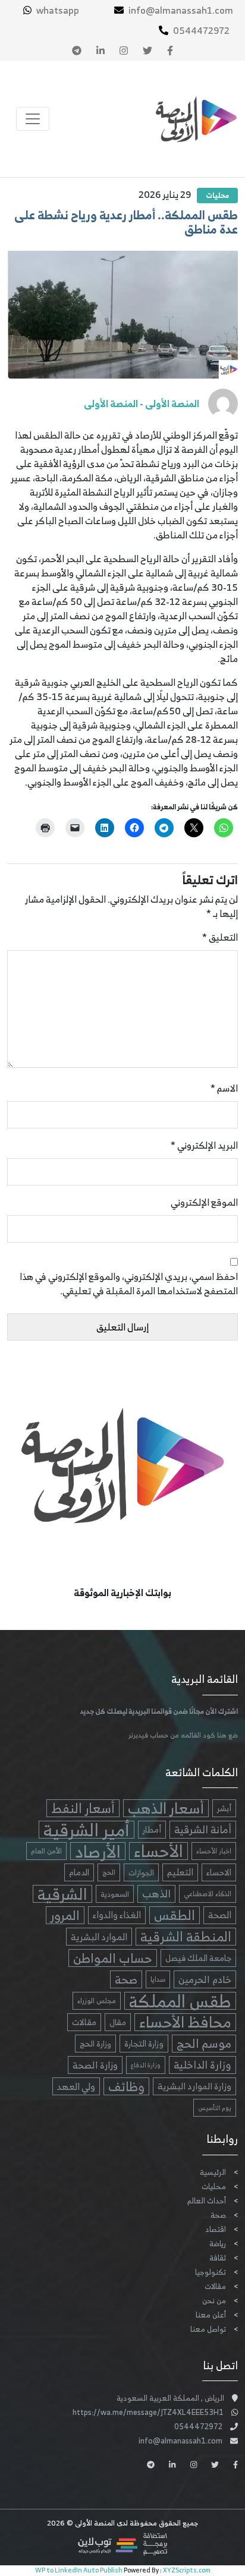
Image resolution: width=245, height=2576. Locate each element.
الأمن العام (46, 1851)
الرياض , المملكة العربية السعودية (170, 2398)
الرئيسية (213, 2172)
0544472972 (201, 30)
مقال (118, 2022)
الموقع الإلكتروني (204, 1202)
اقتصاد (216, 2229)
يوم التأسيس (215, 2108)
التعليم (180, 1872)
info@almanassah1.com (181, 10)
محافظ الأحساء (185, 2022)
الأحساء (158, 1851)
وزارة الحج (95, 2044)
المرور (65, 1915)
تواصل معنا (208, 2329)
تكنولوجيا (211, 2272)
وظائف (126, 2086)
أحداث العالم (207, 2201)
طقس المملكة (180, 2001)
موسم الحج (204, 2044)
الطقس (175, 1915)
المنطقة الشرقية (186, 1937)
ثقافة (218, 2258)
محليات (217, 195)
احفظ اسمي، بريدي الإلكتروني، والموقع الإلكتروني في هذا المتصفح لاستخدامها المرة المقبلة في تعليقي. (129, 1284)
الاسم (224, 1088)
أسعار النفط (83, 1808)
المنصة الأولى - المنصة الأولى (142, 403)
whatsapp (58, 10)
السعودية (115, 1894)
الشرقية (62, 1894)
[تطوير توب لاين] (122, 2544)
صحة (126, 1979)
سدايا (158, 1979)
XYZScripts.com (187, 2570)
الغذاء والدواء (117, 1915)
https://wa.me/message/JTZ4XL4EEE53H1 (148, 2412)
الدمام (79, 1872)
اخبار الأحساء (214, 1851)
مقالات (84, 2022)
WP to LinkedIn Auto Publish (79, 2570)
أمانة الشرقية (203, 1830)
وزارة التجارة (144, 2043)
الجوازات (141, 1872)
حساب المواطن (113, 1958)
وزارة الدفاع (146, 2065)
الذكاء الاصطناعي (208, 1894)
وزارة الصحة (95, 2065)
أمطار (152, 1829)
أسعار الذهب (166, 1808)
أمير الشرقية (87, 1830)
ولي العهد (76, 2086)
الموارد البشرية (99, 1937)
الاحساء (219, 1872)
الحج (109, 1872)
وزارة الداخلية (202, 2065)
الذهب (156, 1894)
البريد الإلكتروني (204, 1145)
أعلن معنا (211, 2315)
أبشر (224, 1808)
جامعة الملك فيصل (198, 1958)
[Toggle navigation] (33, 119)
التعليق (220, 937)
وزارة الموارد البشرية (194, 2086)
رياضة (218, 2244)
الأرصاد (98, 1851)
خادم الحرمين (205, 1979)
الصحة (220, 1915)
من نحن (214, 2301)
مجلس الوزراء (97, 2000)
